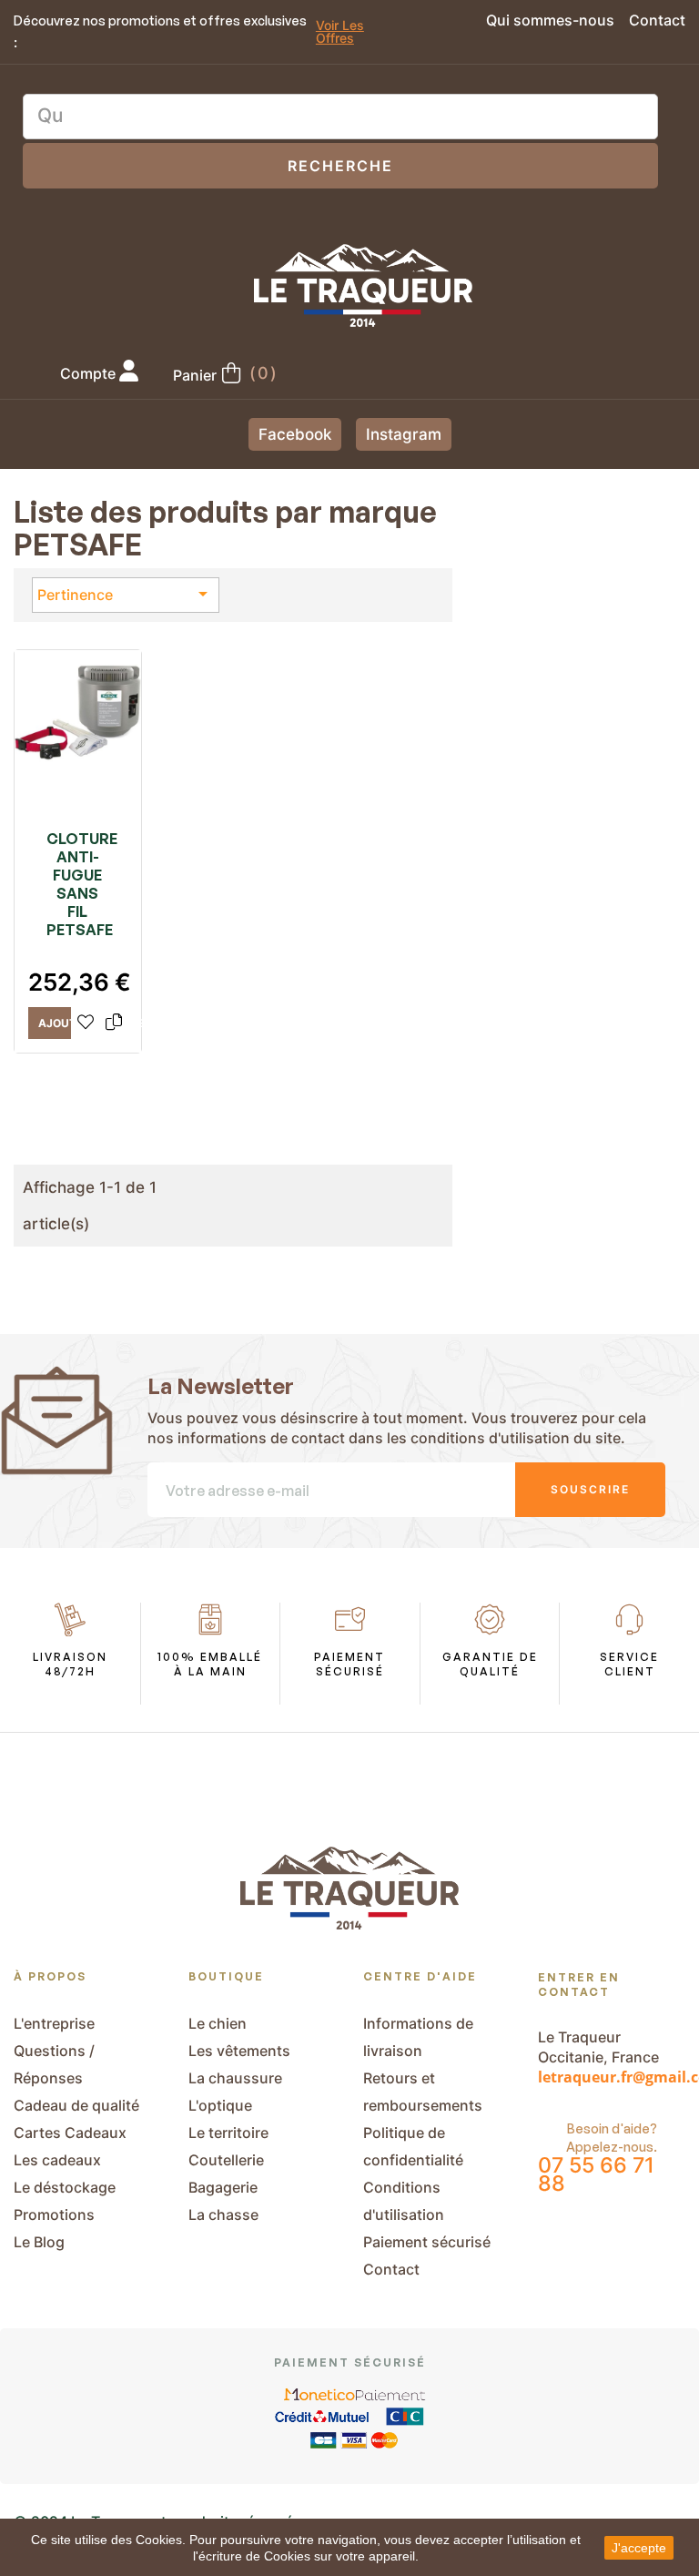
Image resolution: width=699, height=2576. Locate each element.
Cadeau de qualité (76, 2105)
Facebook (295, 434)
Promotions (54, 2215)
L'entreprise (54, 2023)
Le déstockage (65, 2187)
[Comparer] (114, 1023)
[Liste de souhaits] (86, 1023)
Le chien (218, 2023)
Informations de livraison (418, 2037)
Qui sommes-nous (550, 20)
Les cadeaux (57, 2160)
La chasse (223, 2215)
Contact (657, 20)
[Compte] (129, 373)
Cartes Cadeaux (70, 2133)
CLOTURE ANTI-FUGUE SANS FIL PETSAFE (78, 884)
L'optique (220, 2105)
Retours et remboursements (423, 2092)
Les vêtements (239, 2051)
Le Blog (39, 2242)
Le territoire (228, 2133)
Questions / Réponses (54, 2064)
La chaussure (235, 2078)
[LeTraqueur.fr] (363, 285)
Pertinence (126, 594)
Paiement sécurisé (427, 2242)
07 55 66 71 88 (596, 2174)
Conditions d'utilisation (404, 2201)
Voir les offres (340, 32)
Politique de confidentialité (413, 2146)
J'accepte (639, 2548)
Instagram (404, 434)
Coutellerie (226, 2160)
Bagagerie (223, 2187)
